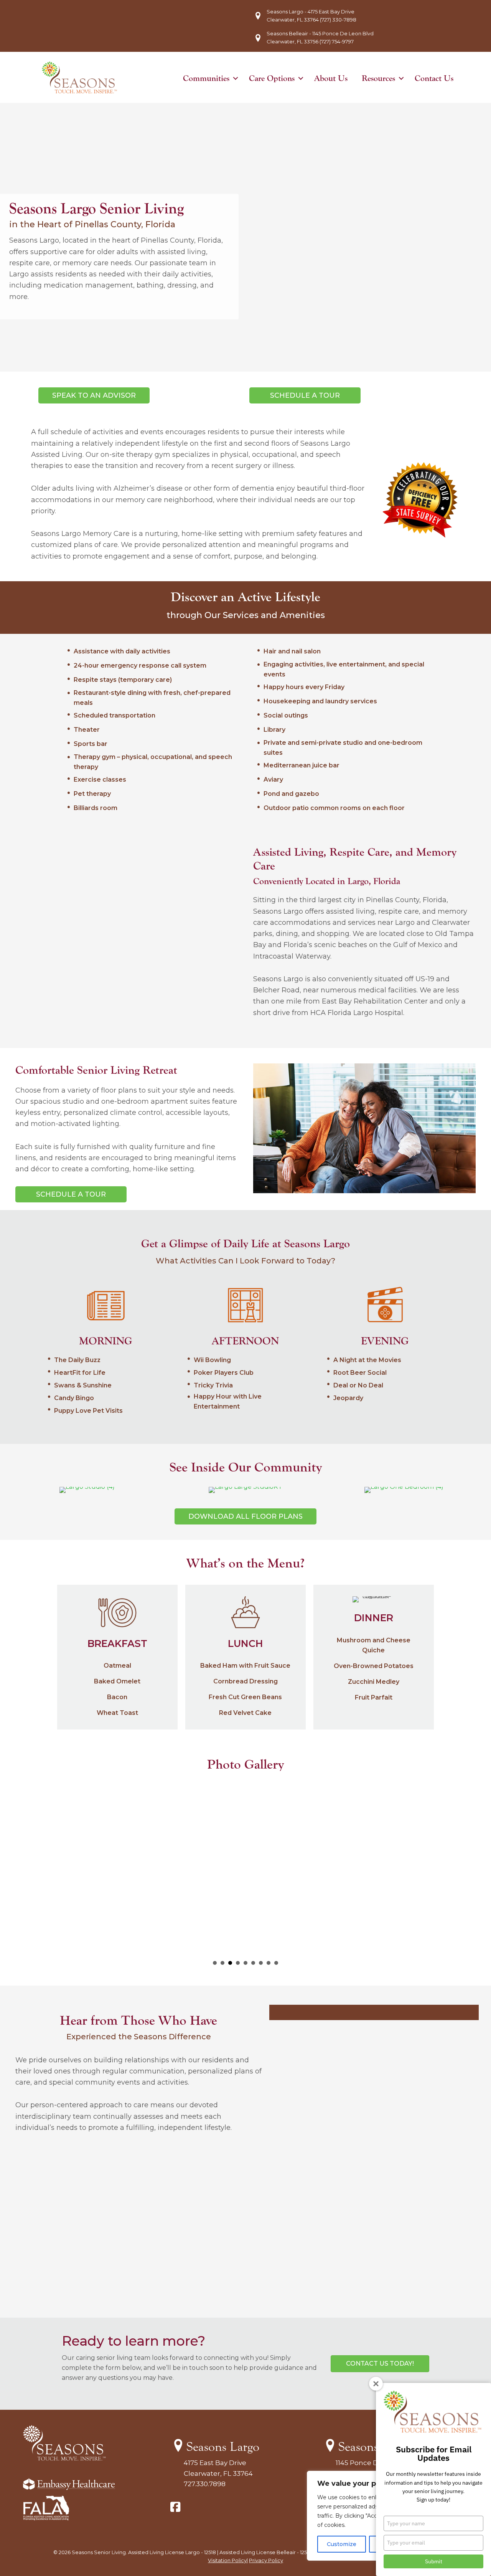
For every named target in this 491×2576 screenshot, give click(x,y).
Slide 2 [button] (222, 1963)
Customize (342, 2544)
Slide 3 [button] (230, 1963)
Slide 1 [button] (215, 1963)
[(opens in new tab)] (46, 2518)
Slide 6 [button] (253, 1963)
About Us (331, 78)
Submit (434, 2561)
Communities (206, 78)
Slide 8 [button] (269, 1963)
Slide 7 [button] (261, 1963)
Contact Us (434, 78)
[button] (236, 78)
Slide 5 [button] (245, 1963)
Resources (378, 78)
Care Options (272, 78)
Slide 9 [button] (276, 1963)
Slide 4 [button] (238, 1963)
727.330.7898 (205, 2484)
